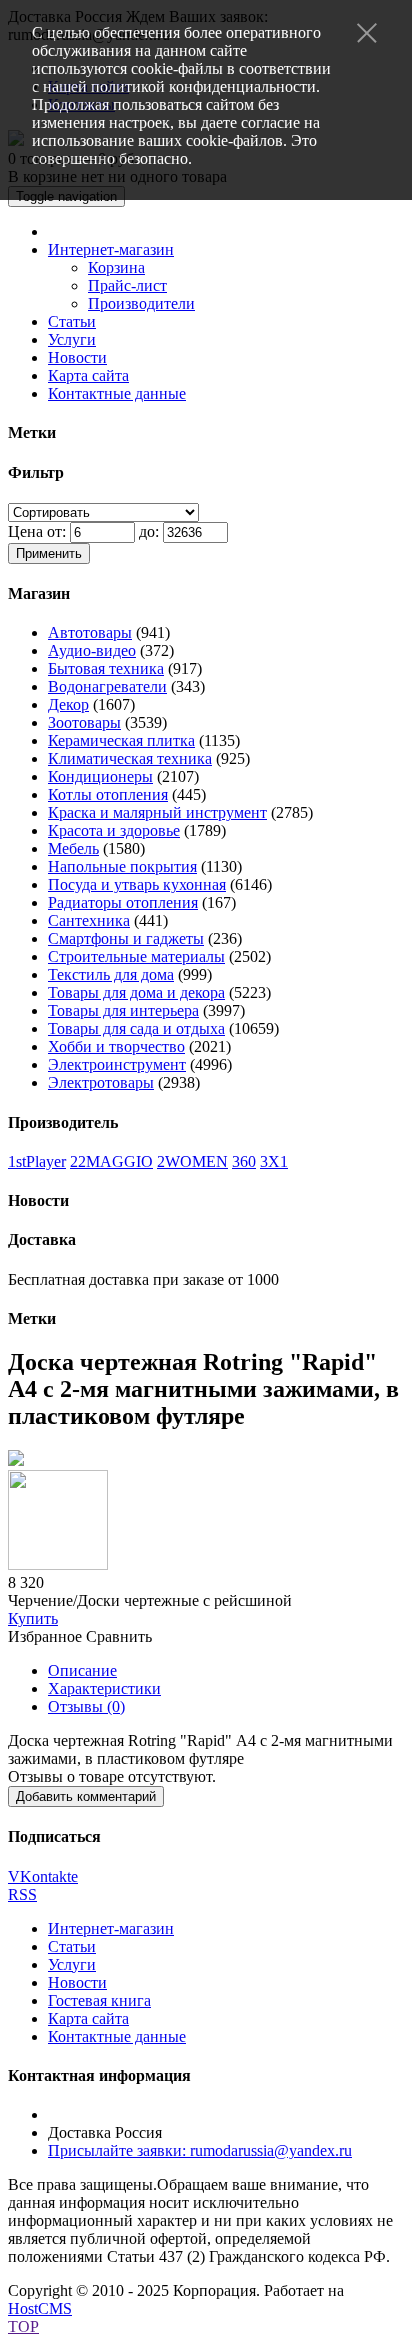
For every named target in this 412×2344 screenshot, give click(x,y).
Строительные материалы (136, 956)
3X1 (274, 1161)
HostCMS (40, 2308)
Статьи (72, 321)
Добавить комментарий (86, 1796)
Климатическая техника (130, 758)
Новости (77, 357)
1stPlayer (37, 1161)
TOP (23, 2326)
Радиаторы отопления (123, 902)
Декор (68, 704)
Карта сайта (88, 375)
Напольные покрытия (122, 866)
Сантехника (89, 920)
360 (244, 1161)
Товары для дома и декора (136, 992)
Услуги (72, 339)
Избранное (45, 1636)
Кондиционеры (100, 776)
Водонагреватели (107, 686)
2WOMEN (192, 1161)
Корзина (116, 267)
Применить (49, 553)
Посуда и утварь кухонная (137, 884)
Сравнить (119, 1636)
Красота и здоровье (114, 830)
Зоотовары (84, 722)
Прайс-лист (127, 285)
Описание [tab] (82, 1670)
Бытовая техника (106, 668)
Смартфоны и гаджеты (126, 938)
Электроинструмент (117, 1064)
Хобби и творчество (116, 1046)
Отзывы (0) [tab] (86, 1706)
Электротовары (101, 1082)
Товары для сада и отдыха (136, 1028)
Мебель (73, 848)
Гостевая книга (99, 2000)
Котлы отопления (108, 794)
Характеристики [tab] (104, 1688)
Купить (33, 1618)
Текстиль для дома (111, 974)
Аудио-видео (92, 650)
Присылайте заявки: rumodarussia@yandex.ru (200, 2150)
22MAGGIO (111, 1161)
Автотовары (90, 632)
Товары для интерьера (123, 1010)
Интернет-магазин (111, 249)
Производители (141, 303)
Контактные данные (117, 393)
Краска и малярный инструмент (157, 812)
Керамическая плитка (121, 740)
